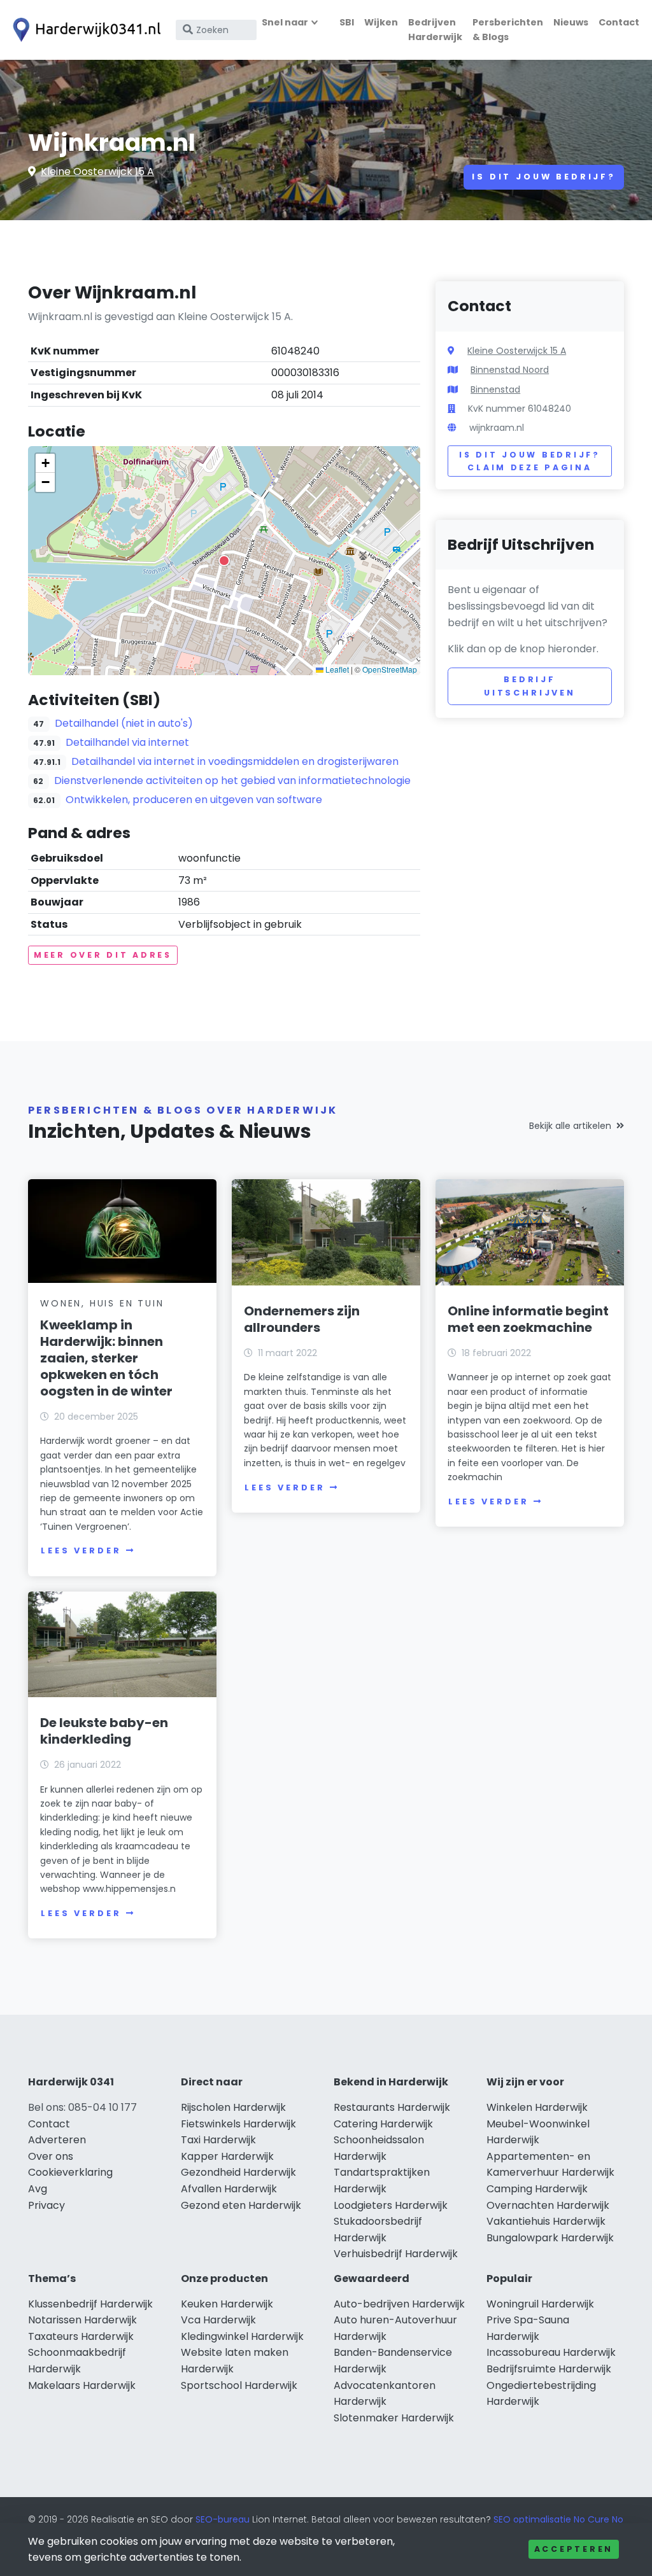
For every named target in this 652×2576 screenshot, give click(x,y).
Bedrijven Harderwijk (435, 30)
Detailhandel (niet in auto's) (124, 723)
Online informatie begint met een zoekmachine (528, 1319)
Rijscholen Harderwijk (233, 2107)
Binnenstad (495, 389)
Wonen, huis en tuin (102, 1303)
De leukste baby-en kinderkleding (104, 1731)
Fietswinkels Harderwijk (238, 2124)
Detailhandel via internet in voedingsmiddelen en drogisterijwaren (235, 761)
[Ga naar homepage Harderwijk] (84, 30)
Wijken (381, 22)
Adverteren (57, 2140)
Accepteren (574, 2549)
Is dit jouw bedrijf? (544, 177)
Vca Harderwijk (218, 2320)
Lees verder (81, 1550)
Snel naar (285, 22)
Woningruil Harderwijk (540, 2304)
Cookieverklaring (70, 2172)
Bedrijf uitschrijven (530, 686)
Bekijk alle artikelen (570, 1126)
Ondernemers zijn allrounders (302, 1319)
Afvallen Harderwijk (229, 2189)
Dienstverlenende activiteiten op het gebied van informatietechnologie (232, 780)
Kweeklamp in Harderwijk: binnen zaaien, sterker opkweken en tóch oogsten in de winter (106, 1358)
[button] (224, 561)
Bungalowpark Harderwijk (550, 2238)
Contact (619, 22)
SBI (347, 22)
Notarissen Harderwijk (82, 2320)
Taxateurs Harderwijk (81, 2336)
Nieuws (571, 22)
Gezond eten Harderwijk (241, 2205)
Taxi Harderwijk (218, 2140)
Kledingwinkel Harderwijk (242, 2336)
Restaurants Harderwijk (392, 2107)
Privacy (46, 2205)
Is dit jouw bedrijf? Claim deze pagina (529, 461)
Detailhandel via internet (127, 742)
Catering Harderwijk (383, 2124)
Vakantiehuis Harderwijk (546, 2221)
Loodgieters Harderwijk (391, 2205)
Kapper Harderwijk (227, 2156)
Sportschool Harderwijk (239, 2385)
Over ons (51, 2156)
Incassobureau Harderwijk (551, 2352)
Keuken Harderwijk (227, 2304)
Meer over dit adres (103, 955)
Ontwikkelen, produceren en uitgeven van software (194, 800)
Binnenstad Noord (510, 370)
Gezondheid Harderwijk (238, 2172)
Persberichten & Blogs (508, 30)
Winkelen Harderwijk (537, 2107)
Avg (38, 2189)
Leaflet (336, 669)
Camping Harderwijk (537, 2189)
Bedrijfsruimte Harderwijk (549, 2369)
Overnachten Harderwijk (548, 2205)
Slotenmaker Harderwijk (394, 2418)
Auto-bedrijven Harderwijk (399, 2304)
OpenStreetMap (390, 669)
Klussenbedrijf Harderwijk (90, 2304)
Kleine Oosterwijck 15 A (97, 171)
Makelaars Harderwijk (82, 2385)
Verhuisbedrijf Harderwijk (396, 2254)
